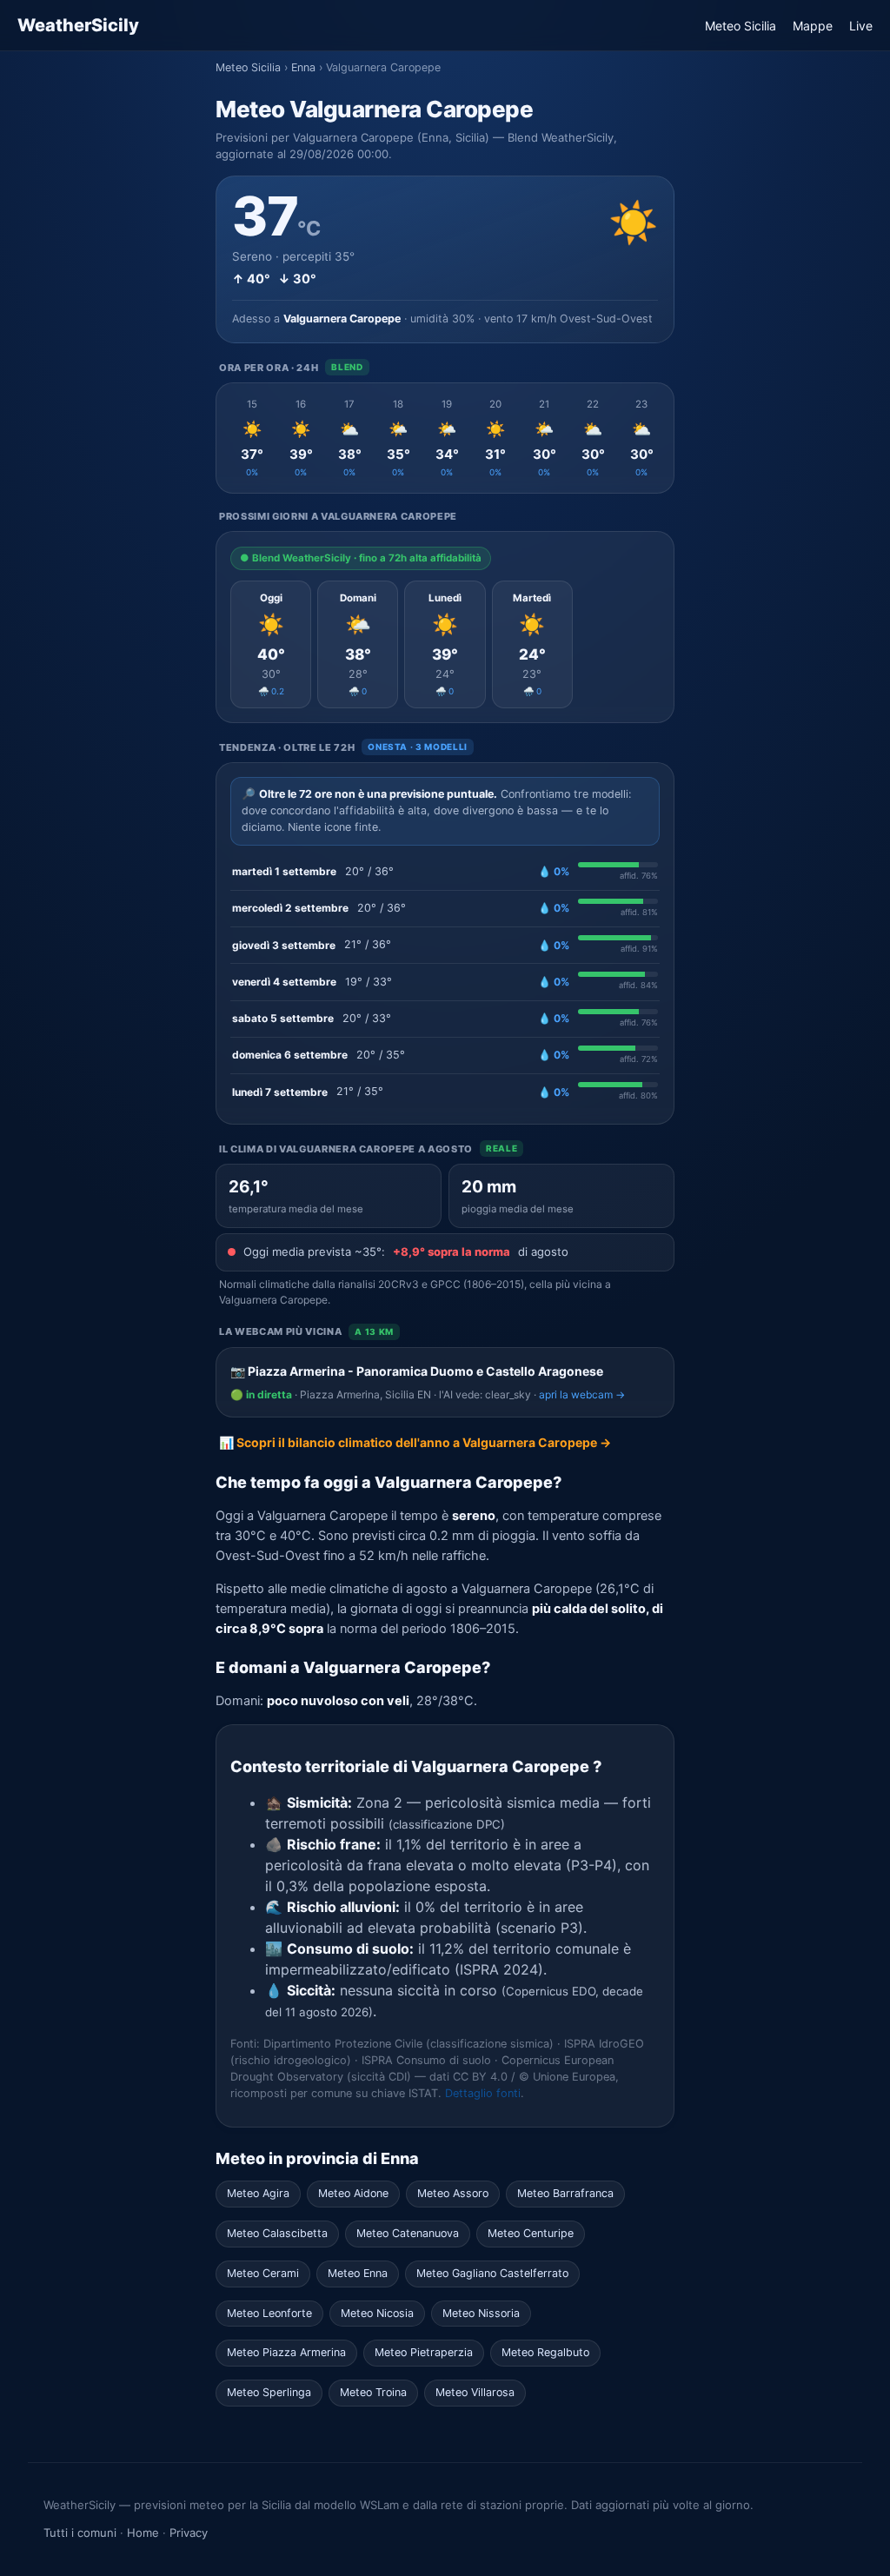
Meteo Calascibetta (277, 2233)
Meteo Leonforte (269, 2313)
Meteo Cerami (263, 2273)
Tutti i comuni (80, 2533)
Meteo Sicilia (741, 26)
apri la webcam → (582, 1394)
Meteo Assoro (453, 2193)
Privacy (189, 2533)
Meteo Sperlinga (269, 2392)
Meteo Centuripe (531, 2233)
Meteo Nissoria (481, 2313)
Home (143, 2533)
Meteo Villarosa (475, 2392)
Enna (303, 67)
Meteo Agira (258, 2193)
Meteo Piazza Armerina (286, 2352)
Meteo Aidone (353, 2193)
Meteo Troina (373, 2392)
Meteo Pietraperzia (424, 2352)
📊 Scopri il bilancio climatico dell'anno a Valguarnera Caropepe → (415, 1442)
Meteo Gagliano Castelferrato (492, 2273)
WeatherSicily (78, 25)
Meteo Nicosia (377, 2313)
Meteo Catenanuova (408, 2233)
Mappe (813, 26)
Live (861, 26)
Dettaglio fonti (483, 2093)
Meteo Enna (358, 2273)
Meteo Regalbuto (545, 2352)
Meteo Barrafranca (565, 2193)
